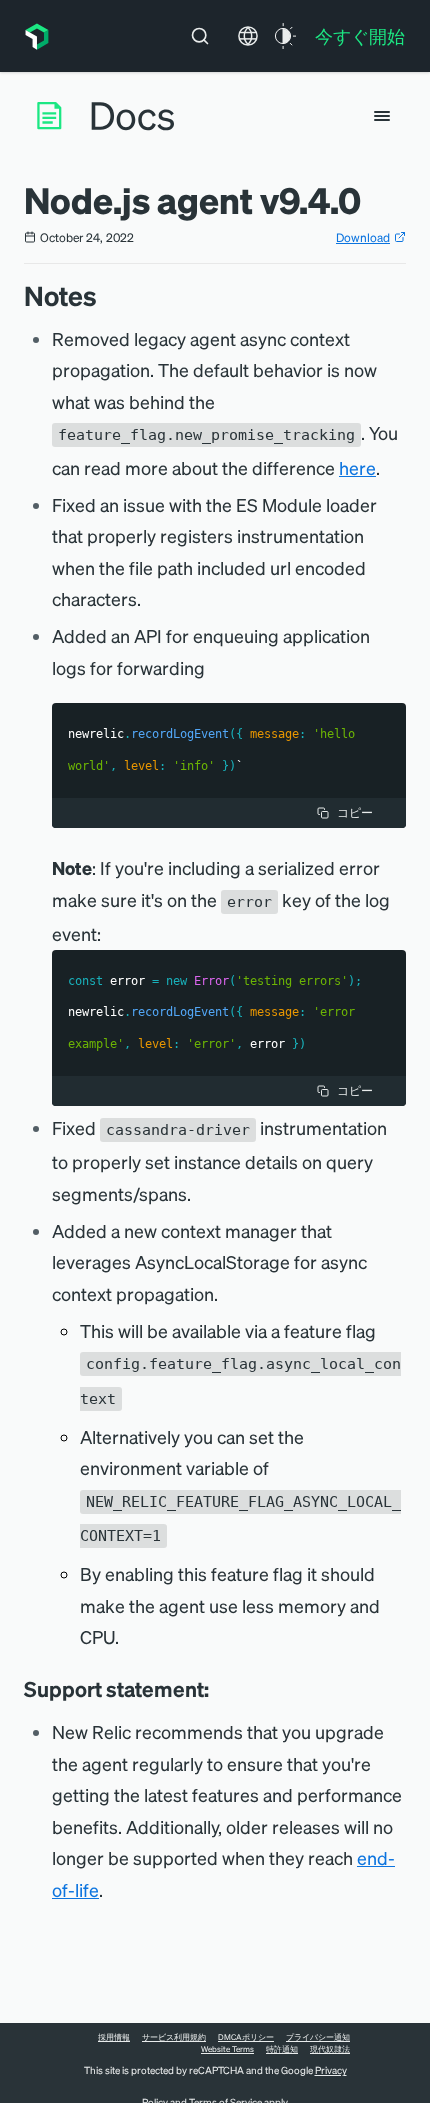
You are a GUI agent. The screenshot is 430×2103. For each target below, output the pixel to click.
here (357, 467)
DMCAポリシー (246, 2037)
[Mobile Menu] (382, 116)
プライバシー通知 (318, 2037)
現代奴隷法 (330, 2049)
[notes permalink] (107, 295)
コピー (355, 812)
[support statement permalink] (219, 1689)
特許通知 (282, 2049)
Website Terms (227, 2049)
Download (363, 237)
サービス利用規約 (174, 2037)
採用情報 (114, 2037)
